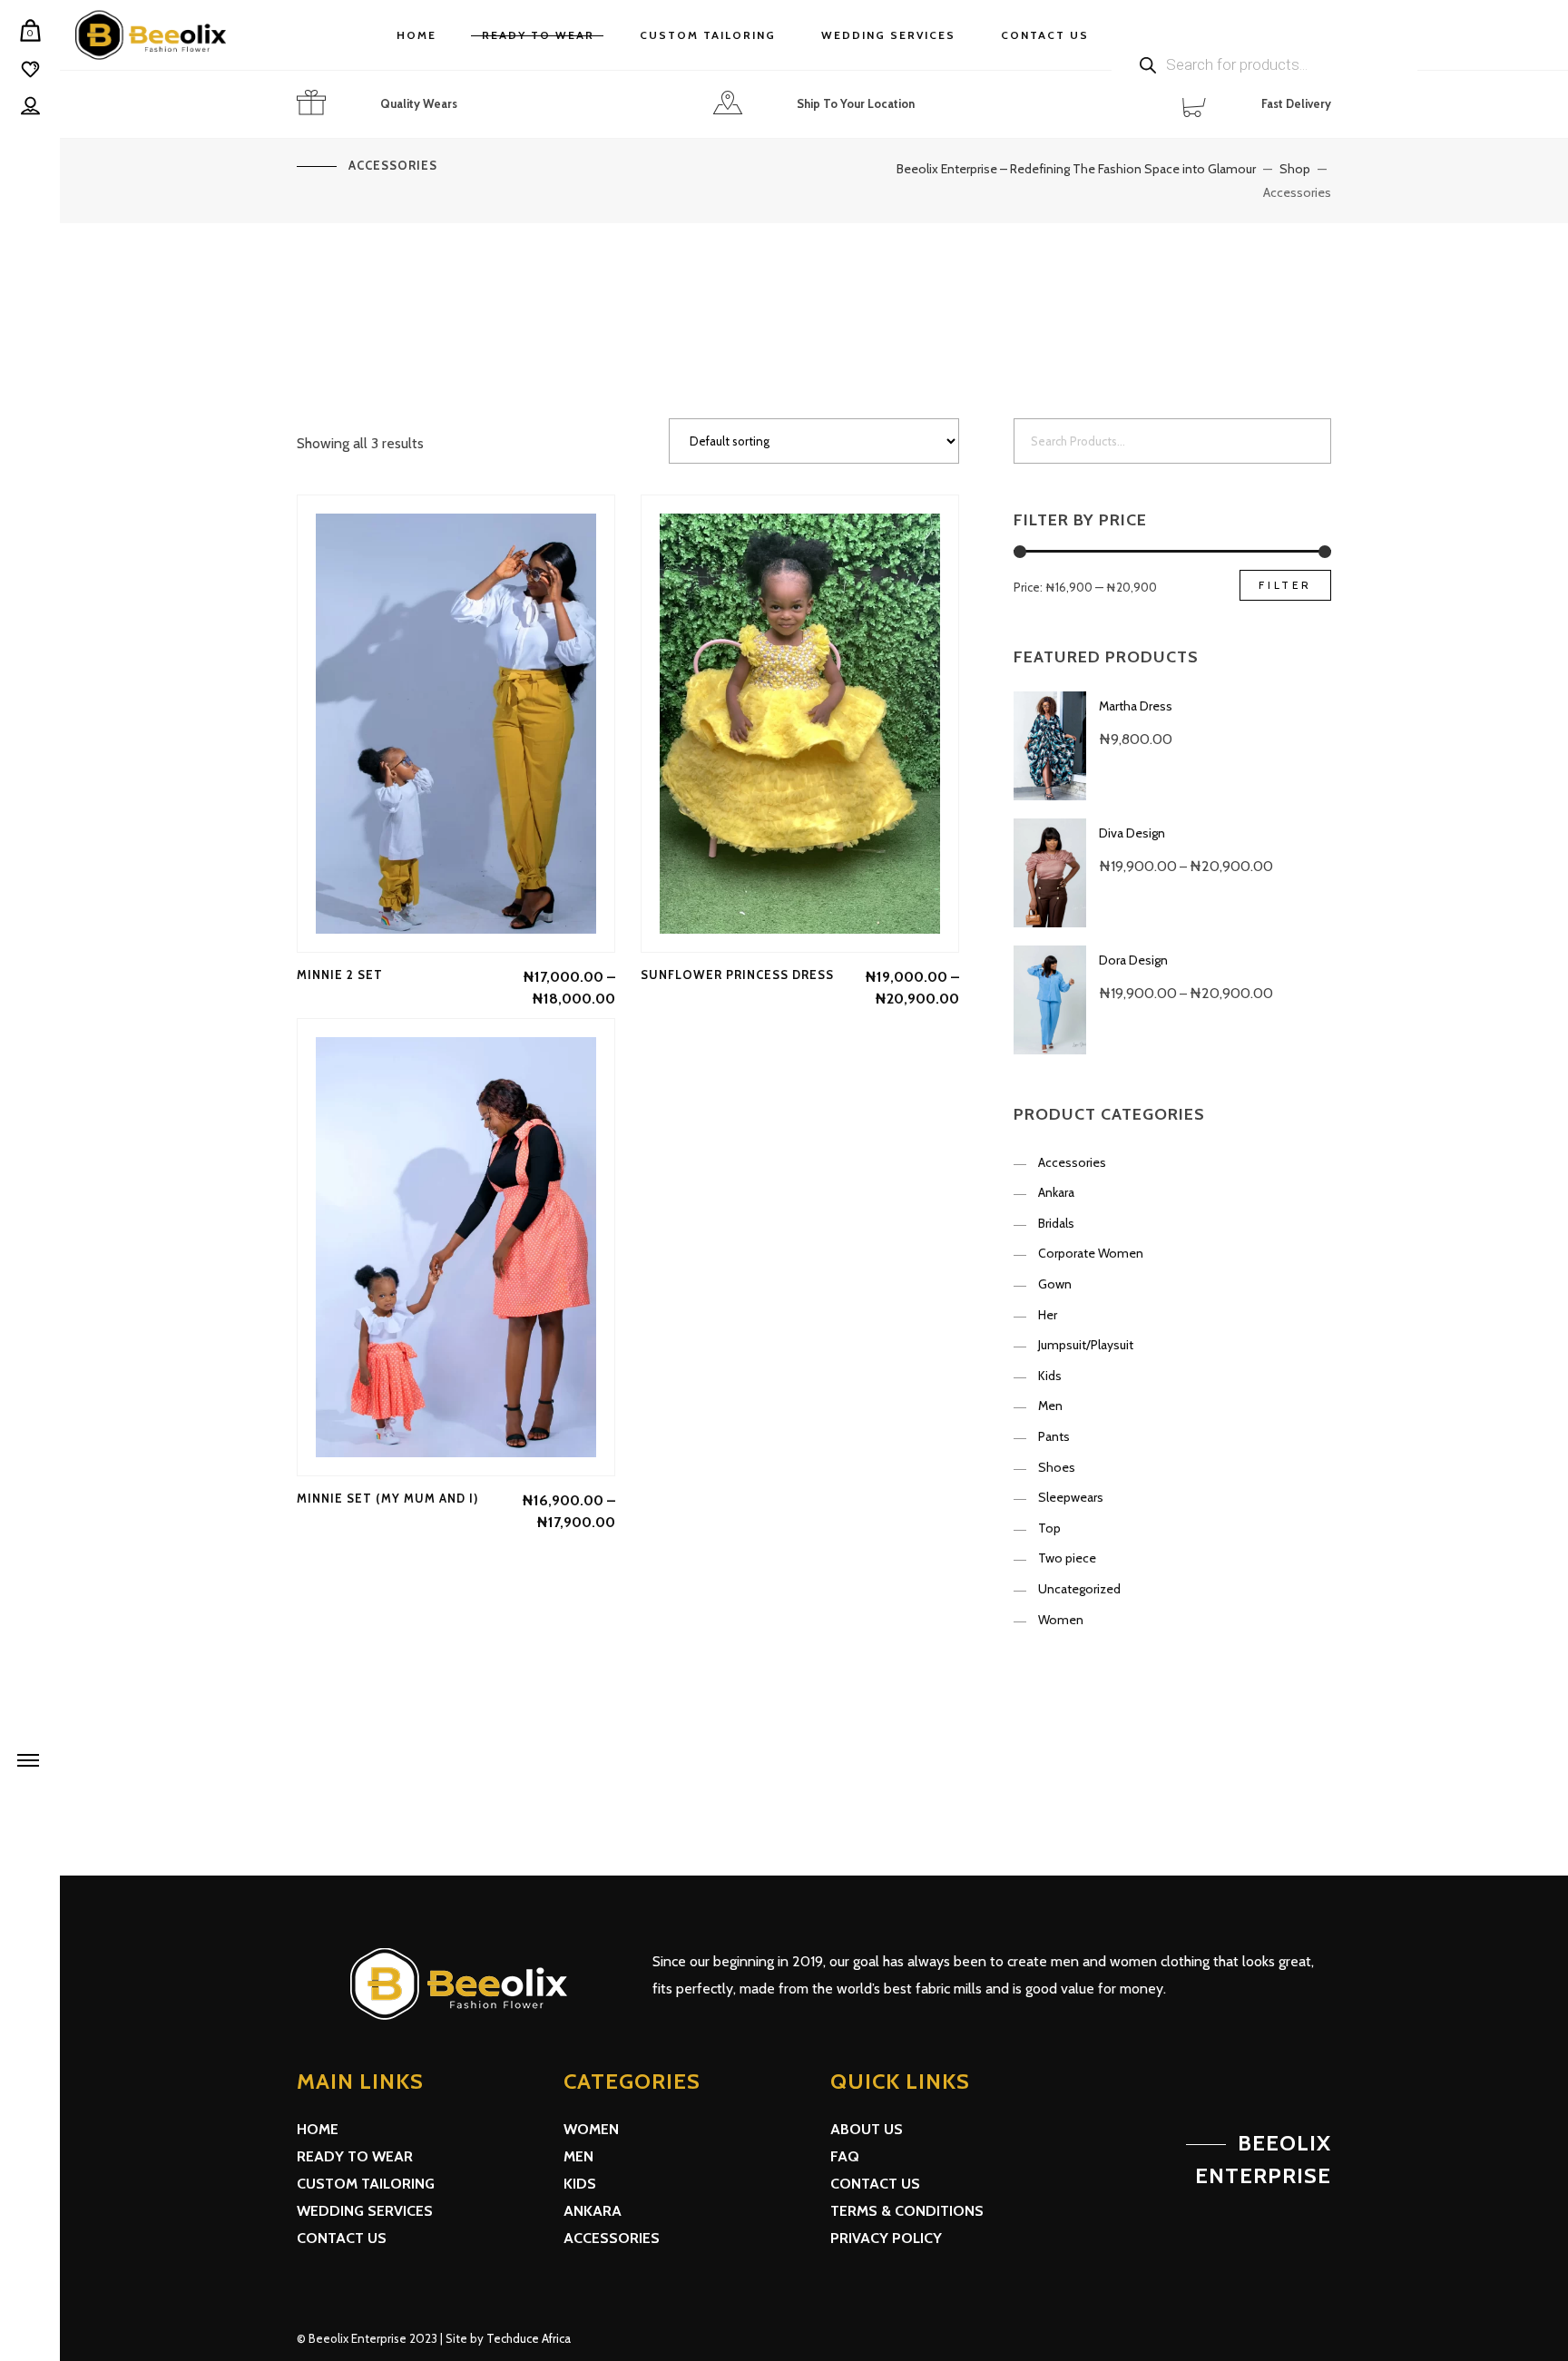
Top (1049, 1528)
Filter (1285, 585)
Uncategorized (1079, 1589)
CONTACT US (342, 2238)
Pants (1054, 1436)
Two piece (1067, 1558)
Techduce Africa (529, 2338)
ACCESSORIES (612, 2238)
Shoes (1057, 1467)
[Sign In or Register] (30, 106)
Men (1050, 1406)
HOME (318, 2129)
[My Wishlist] (30, 70)
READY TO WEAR (355, 2156)
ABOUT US (867, 2129)
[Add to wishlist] (456, 723)
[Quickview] (406, 723)
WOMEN (591, 2129)
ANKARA (593, 2211)
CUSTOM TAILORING (366, 2184)
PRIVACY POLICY (886, 2238)
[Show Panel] (28, 1759)
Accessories (1072, 1162)
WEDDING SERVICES (365, 2211)
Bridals (1056, 1223)
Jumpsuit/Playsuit (1086, 1345)
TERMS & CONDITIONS (907, 2211)
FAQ (845, 2156)
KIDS (580, 2184)
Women (1061, 1620)
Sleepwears (1071, 1497)
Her (1048, 1315)
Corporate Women (1091, 1253)
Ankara (1056, 1192)
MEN (578, 2156)
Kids (1050, 1376)
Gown (1055, 1284)
